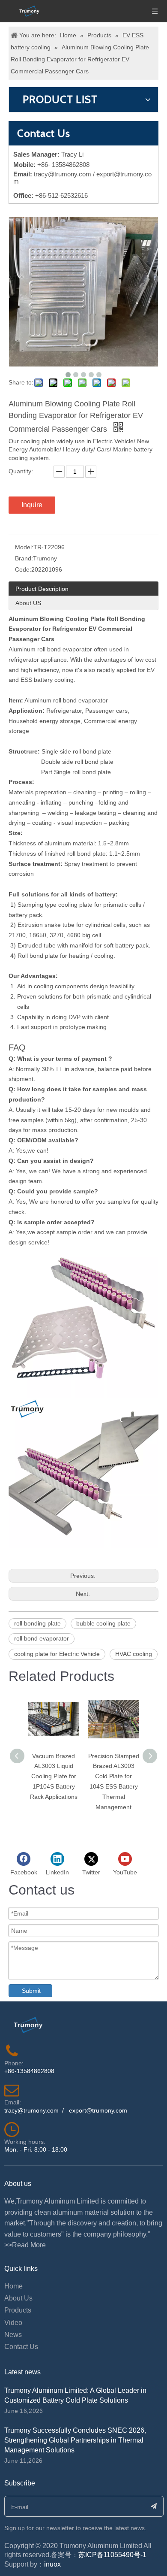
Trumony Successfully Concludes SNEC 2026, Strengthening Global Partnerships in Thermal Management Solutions (75, 2440)
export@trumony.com (98, 2110)
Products (18, 2310)
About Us (18, 2298)
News (13, 2335)
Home (13, 2286)
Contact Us (21, 2347)
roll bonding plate (37, 1623)
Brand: (24, 558)
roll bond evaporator (42, 1638)
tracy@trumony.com (63, 174)
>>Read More (25, 2245)
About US (28, 603)
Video (13, 2323)
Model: (24, 547)
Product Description (42, 589)
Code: (23, 569)
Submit (31, 1991)
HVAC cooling (134, 1654)
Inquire (32, 505)
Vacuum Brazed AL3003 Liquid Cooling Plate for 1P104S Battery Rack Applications (54, 1776)
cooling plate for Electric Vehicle (57, 1654)
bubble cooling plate (103, 1623)
